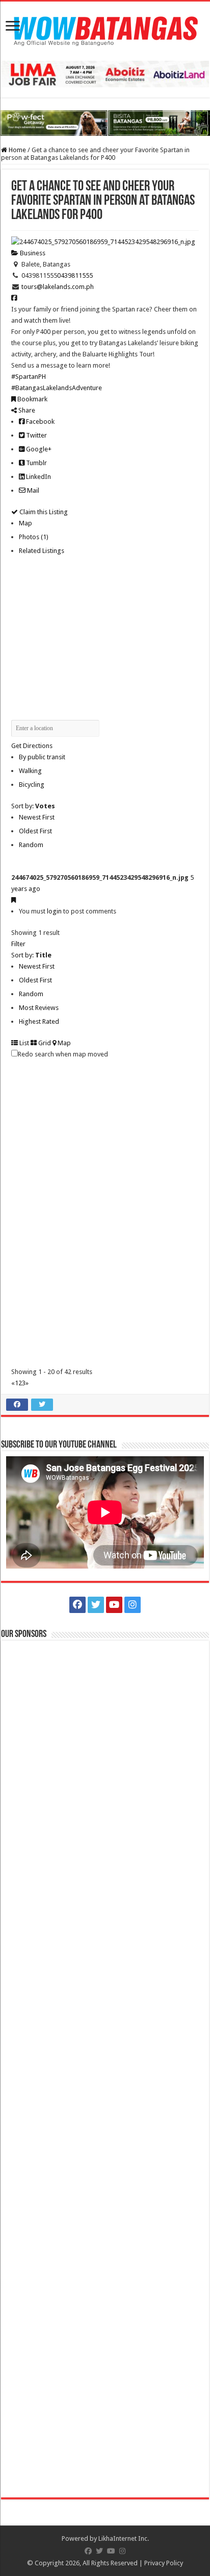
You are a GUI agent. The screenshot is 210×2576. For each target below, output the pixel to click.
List (23, 1043)
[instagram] (133, 1605)
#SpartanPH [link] (29, 377)
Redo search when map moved (63, 1054)
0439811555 (75, 275)
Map (25, 523)
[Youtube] (114, 1605)
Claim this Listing (43, 512)
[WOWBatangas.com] (105, 29)
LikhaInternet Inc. (124, 2538)
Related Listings (42, 551)
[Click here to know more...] (105, 123)
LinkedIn (38, 477)
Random (31, 845)
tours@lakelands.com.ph (58, 287)
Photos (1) (34, 537)
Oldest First (35, 831)
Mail (32, 490)
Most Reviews (39, 1008)
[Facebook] (77, 1605)
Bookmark (32, 399)
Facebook (40, 422)
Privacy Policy (164, 2563)
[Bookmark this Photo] (14, 900)
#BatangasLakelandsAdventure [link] (57, 388)
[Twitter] (96, 1605)
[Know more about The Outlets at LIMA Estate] (105, 74)
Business (32, 253)
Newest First (37, 817)
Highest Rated (39, 1021)
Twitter (36, 435)
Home (17, 150)
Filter (18, 944)
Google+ (38, 449)
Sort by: (33, 806)
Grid (44, 1043)
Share (26, 410)
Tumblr (36, 463)
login (54, 911)
